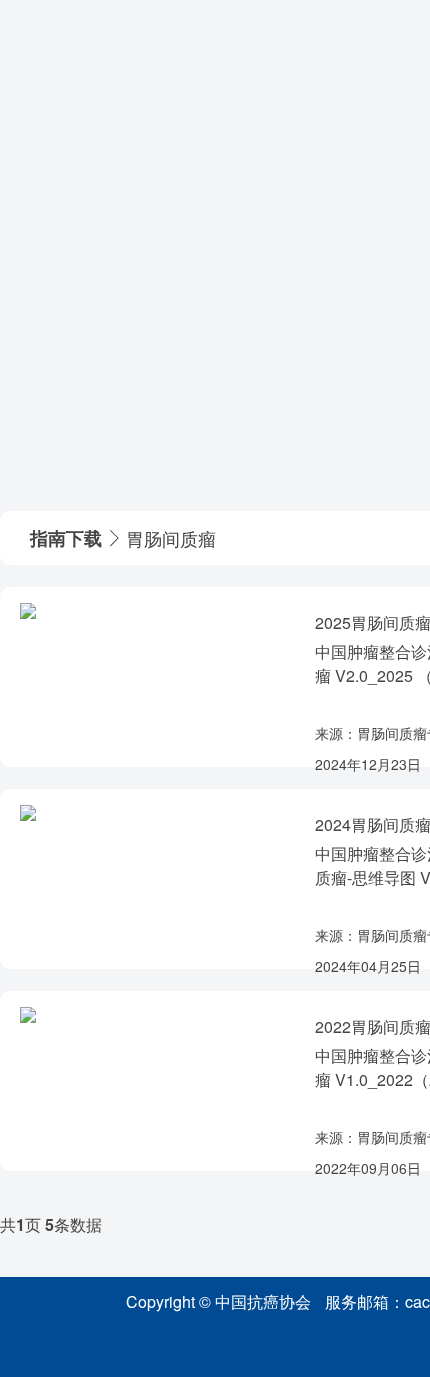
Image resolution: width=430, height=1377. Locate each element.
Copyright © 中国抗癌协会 (218, 1301)
